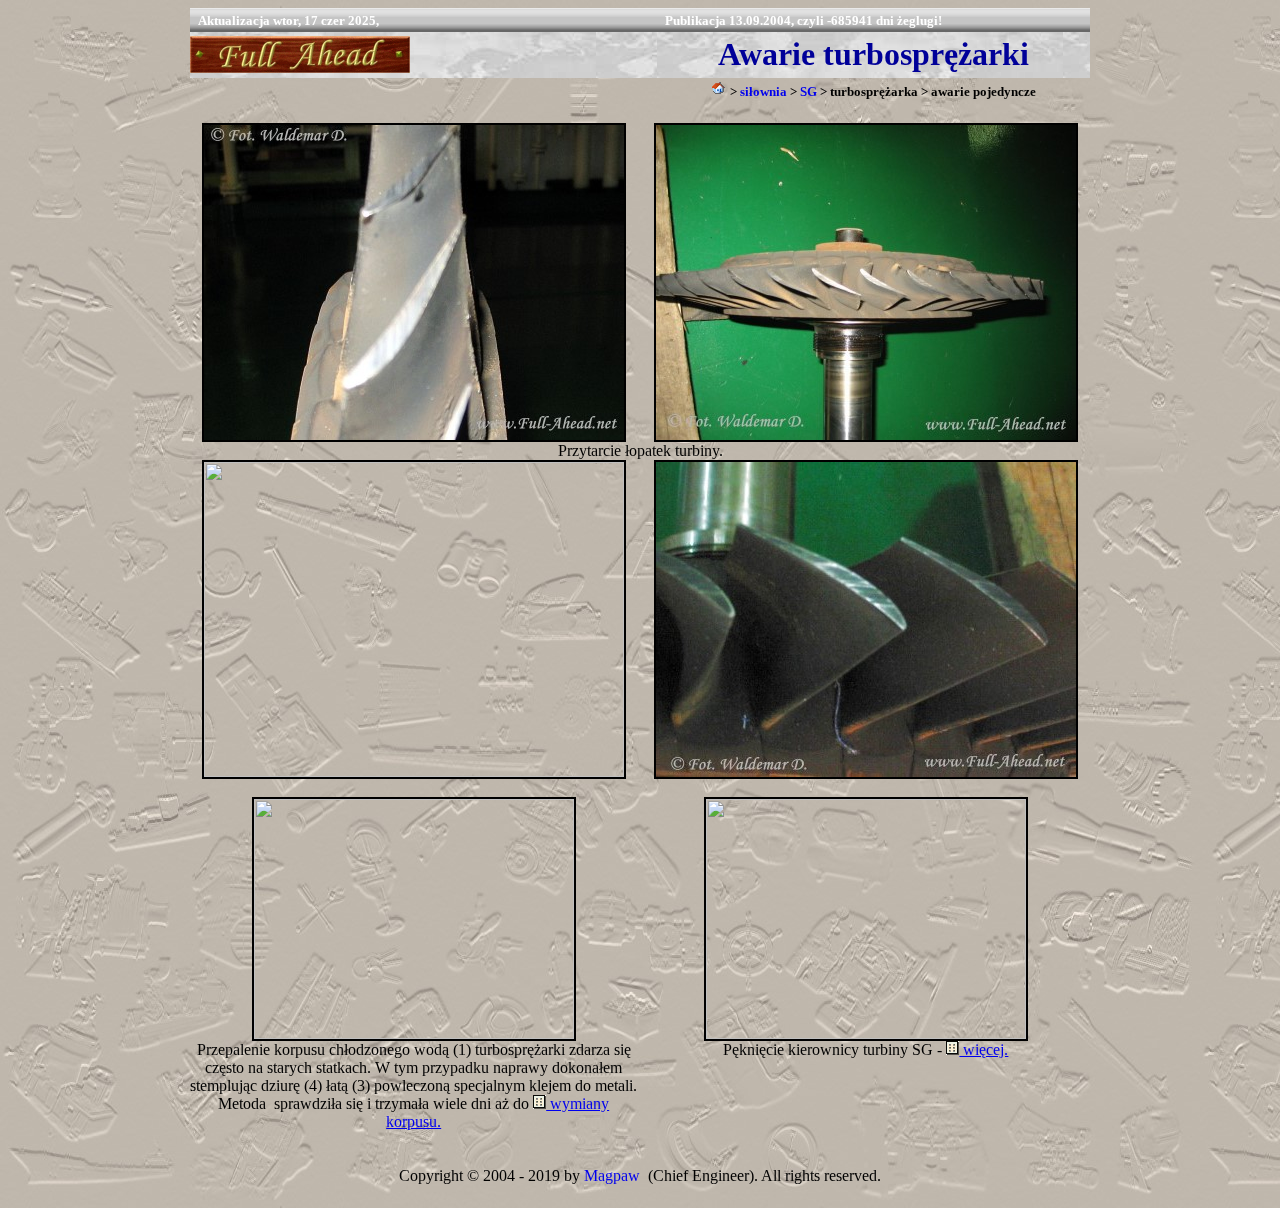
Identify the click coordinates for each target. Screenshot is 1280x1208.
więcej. (983, 1049)
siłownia (763, 91)
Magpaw (612, 1175)
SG (808, 91)
